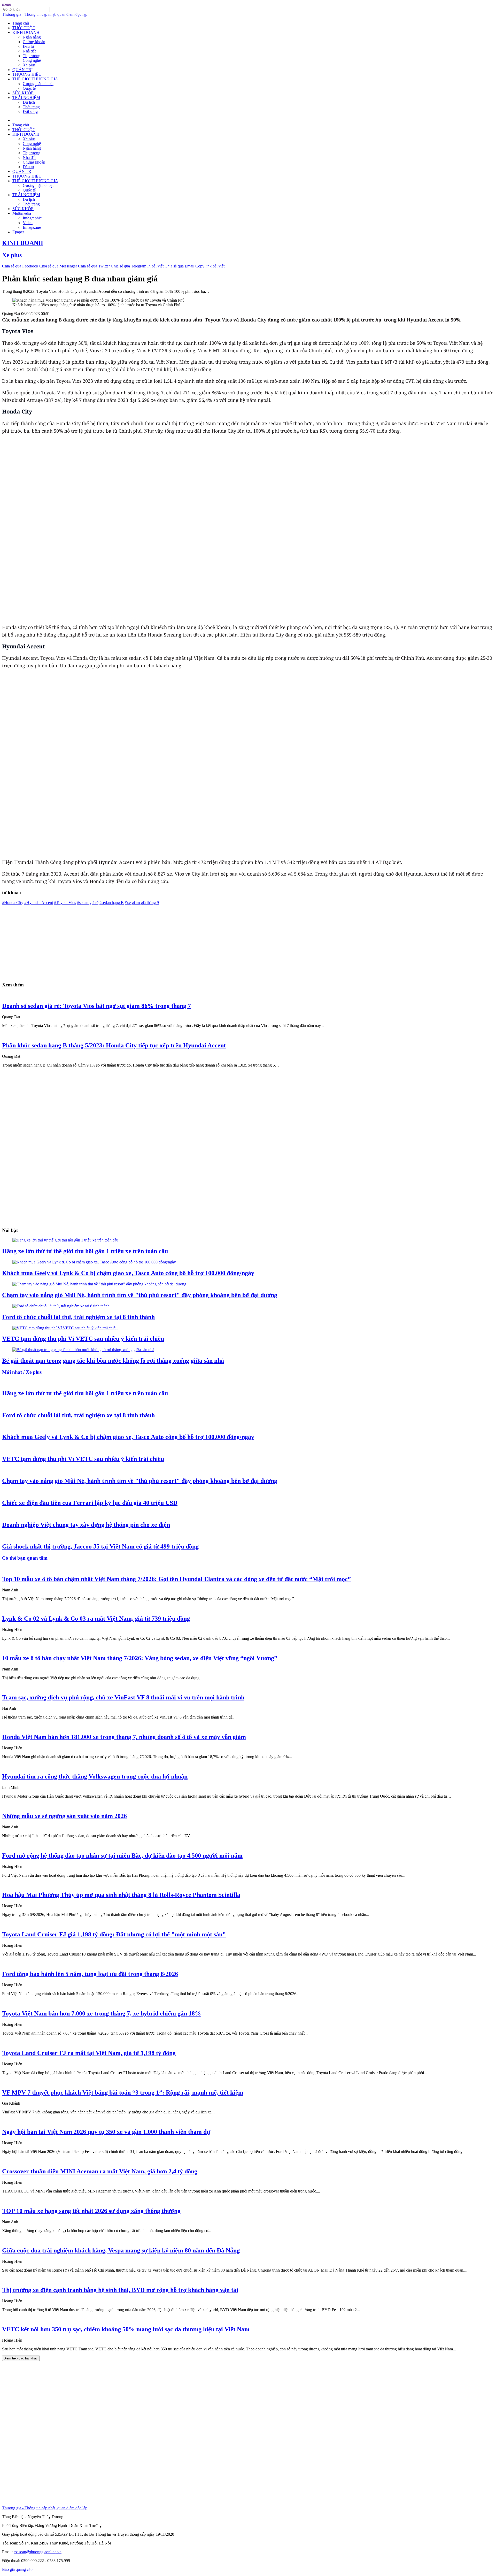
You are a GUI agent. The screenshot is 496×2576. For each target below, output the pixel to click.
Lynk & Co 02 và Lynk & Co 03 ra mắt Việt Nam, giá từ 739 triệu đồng (96, 1619)
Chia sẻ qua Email (179, 266)
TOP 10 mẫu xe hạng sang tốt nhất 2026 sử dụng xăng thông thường (91, 2211)
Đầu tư (28, 46)
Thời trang (31, 107)
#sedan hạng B (112, 903)
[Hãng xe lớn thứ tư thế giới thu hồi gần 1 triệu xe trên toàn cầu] (65, 1240)
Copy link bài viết (210, 266)
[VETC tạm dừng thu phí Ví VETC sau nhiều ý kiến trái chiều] (65, 1328)
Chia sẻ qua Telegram (129, 266)
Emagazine (32, 227)
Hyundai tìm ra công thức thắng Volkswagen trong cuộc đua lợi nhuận (95, 1776)
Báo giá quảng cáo (17, 2569)
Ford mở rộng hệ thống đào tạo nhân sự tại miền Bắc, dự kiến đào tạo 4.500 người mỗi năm (122, 1856)
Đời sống (30, 112)
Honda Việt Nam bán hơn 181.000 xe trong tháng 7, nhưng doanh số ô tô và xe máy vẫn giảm (124, 1737)
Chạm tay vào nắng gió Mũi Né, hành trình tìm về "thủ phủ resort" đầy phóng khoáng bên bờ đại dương (140, 1295)
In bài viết (155, 266)
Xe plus (29, 65)
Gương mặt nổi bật (38, 84)
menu (7, 4)
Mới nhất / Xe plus (22, 1372)
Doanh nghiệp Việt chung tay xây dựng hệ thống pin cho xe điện (86, 1525)
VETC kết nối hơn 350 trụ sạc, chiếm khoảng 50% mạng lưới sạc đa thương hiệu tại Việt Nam (126, 2329)
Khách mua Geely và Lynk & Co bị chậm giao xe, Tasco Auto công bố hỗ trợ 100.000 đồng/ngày (128, 1273)
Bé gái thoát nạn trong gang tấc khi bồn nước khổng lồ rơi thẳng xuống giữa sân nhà (113, 1361)
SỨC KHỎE (23, 93)
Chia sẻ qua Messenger (58, 266)
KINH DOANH (26, 32)
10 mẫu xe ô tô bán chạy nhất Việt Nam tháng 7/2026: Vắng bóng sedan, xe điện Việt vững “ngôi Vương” (140, 1658)
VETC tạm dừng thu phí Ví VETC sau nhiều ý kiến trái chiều (83, 1339)
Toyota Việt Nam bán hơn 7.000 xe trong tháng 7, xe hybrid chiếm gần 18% (102, 2013)
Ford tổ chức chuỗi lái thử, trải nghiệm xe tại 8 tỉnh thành (78, 1317)
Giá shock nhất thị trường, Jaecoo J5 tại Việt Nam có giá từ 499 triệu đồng (100, 1546)
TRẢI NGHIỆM (26, 98)
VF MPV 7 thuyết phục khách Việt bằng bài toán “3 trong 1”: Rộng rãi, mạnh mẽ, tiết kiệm (123, 2092)
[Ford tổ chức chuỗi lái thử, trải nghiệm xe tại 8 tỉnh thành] (61, 1306)
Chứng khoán (34, 42)
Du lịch (29, 102)
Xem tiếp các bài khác (21, 2358)
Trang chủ (21, 23)
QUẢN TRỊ (22, 70)
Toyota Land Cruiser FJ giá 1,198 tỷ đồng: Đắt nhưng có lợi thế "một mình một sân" (114, 1934)
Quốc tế (29, 88)
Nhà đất (29, 51)
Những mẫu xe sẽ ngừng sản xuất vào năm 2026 (64, 1816)
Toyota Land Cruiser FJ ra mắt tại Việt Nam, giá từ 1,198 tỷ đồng (89, 2053)
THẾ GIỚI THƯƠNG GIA (35, 79)
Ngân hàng (32, 37)
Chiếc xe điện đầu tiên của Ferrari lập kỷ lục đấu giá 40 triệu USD (90, 1503)
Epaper (18, 232)
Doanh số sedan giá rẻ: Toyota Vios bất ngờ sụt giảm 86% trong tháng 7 (96, 1006)
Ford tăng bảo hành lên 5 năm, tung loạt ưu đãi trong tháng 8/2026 (90, 1974)
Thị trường (32, 56)
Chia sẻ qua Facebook (20, 266)
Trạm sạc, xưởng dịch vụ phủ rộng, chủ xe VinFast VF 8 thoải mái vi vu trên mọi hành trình (123, 1697)
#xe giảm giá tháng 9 (142, 903)
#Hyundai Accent (39, 903)
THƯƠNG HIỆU (27, 74)
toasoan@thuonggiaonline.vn (38, 2552)
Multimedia (22, 213)
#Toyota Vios (65, 903)
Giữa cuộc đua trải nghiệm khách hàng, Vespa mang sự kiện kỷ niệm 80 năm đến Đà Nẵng (121, 2250)
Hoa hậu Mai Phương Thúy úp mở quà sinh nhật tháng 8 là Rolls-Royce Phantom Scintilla (121, 1895)
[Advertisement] (157, 941)
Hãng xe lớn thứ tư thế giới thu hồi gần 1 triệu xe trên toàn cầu (85, 1251)
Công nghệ (32, 60)
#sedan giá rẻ (88, 903)
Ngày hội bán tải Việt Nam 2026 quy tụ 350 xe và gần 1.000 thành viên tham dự (106, 2132)
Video (28, 223)
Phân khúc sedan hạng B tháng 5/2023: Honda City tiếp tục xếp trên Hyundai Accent (114, 1045)
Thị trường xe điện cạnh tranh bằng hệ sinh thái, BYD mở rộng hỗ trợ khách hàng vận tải (120, 2290)
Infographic (32, 218)
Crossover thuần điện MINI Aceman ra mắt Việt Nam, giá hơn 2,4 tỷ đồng (100, 2171)
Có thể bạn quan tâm (25, 1558)
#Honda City (13, 903)
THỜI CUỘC (24, 28)
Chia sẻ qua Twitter (94, 266)
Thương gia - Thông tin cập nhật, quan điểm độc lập (45, 14)
